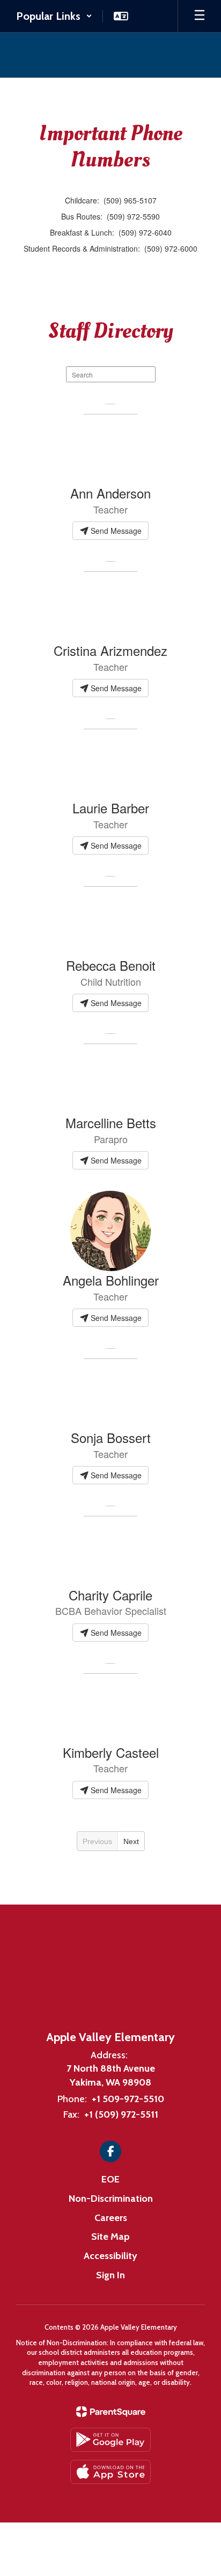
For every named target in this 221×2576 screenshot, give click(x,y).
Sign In (110, 2275)
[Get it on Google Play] (110, 2440)
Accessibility (110, 2256)
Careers (111, 2218)
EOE (110, 2179)
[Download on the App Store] (110, 2472)
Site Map (110, 2237)
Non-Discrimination (111, 2199)
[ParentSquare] (111, 2412)
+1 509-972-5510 (128, 2099)
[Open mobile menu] (200, 16)
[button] (54, 16)
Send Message (115, 531)
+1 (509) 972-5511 (121, 2114)
